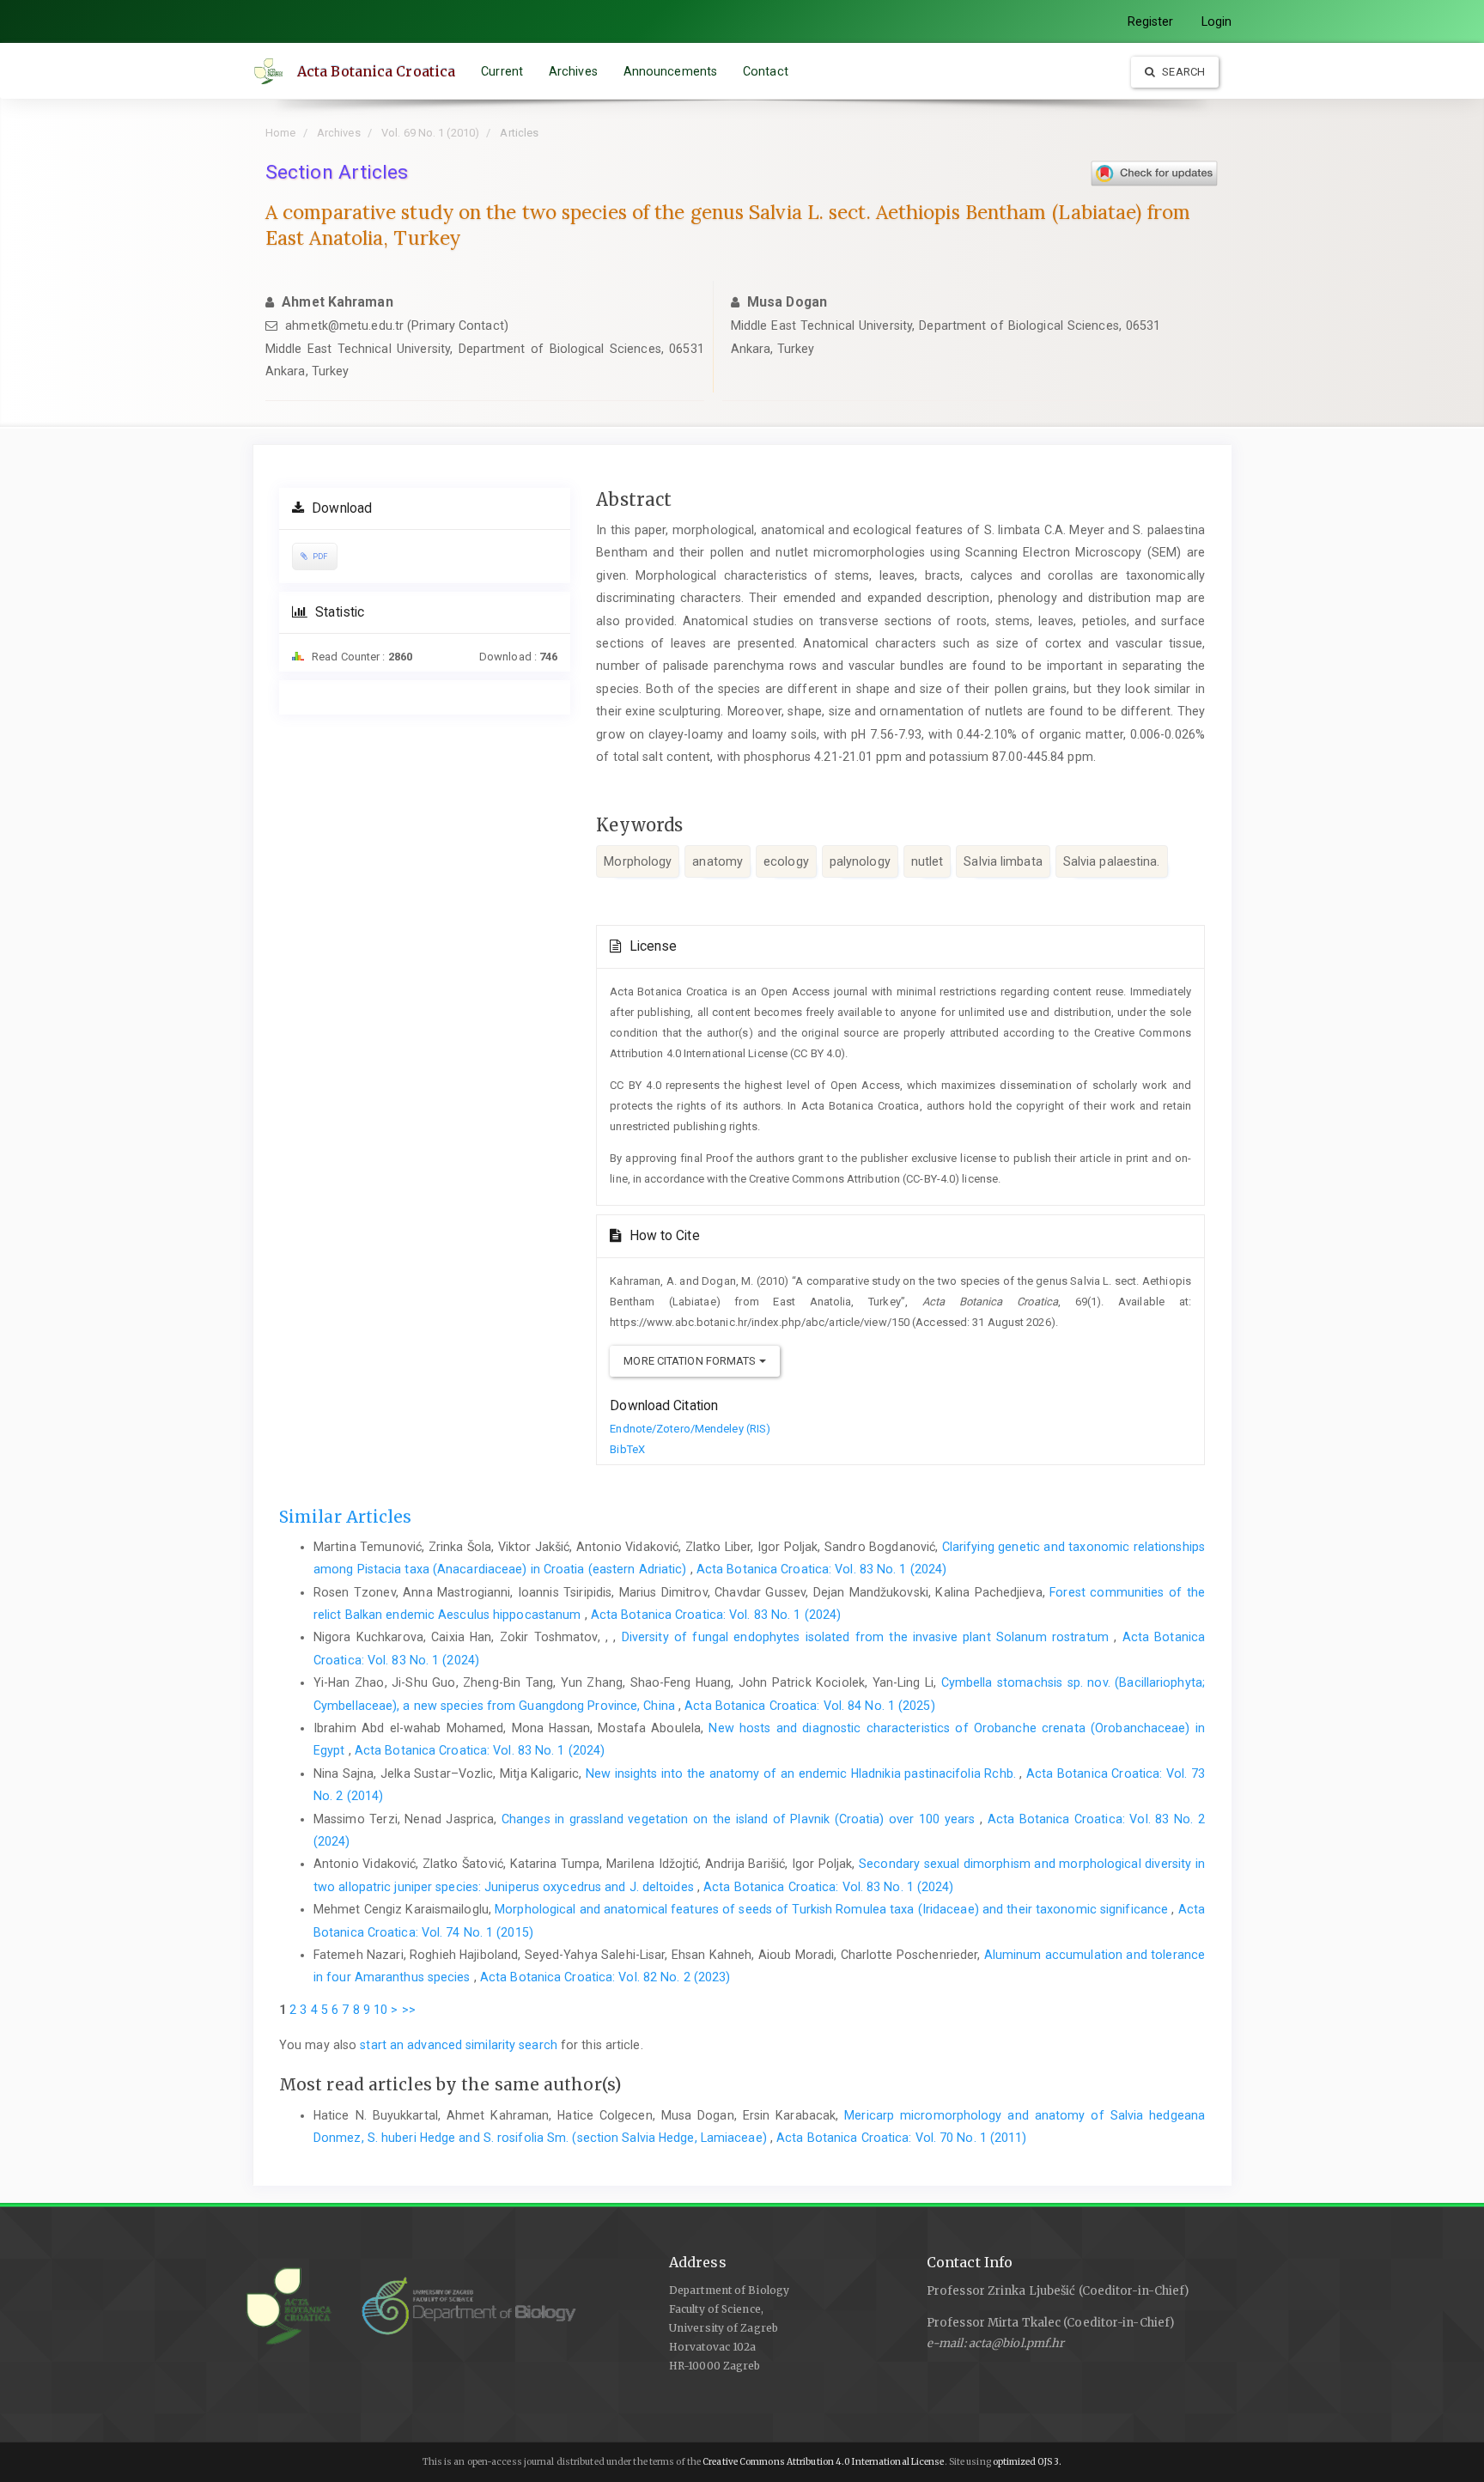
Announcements (670, 71)
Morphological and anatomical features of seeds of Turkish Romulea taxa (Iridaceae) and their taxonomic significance (833, 1909)
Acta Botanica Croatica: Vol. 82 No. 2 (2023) (605, 1977)
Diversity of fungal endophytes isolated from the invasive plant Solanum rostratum (868, 1637)
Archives (573, 71)
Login (1217, 21)
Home (280, 133)
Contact (766, 71)
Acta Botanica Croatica (376, 71)
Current (502, 71)
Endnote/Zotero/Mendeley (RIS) (690, 1429)
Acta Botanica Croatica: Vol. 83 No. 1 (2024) (821, 1569)
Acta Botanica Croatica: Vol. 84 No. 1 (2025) (809, 1706)
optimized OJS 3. (1027, 2462)
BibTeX (627, 1449)
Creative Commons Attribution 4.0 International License (823, 2462)
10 (380, 2010)
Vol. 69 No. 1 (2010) (430, 133)
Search (1182, 72)
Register (1151, 21)
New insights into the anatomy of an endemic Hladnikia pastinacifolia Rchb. (803, 1773)
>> (409, 2010)
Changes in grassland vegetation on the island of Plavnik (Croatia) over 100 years (741, 1819)
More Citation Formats (691, 1361)
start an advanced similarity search (459, 2045)
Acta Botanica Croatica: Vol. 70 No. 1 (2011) (901, 2138)
